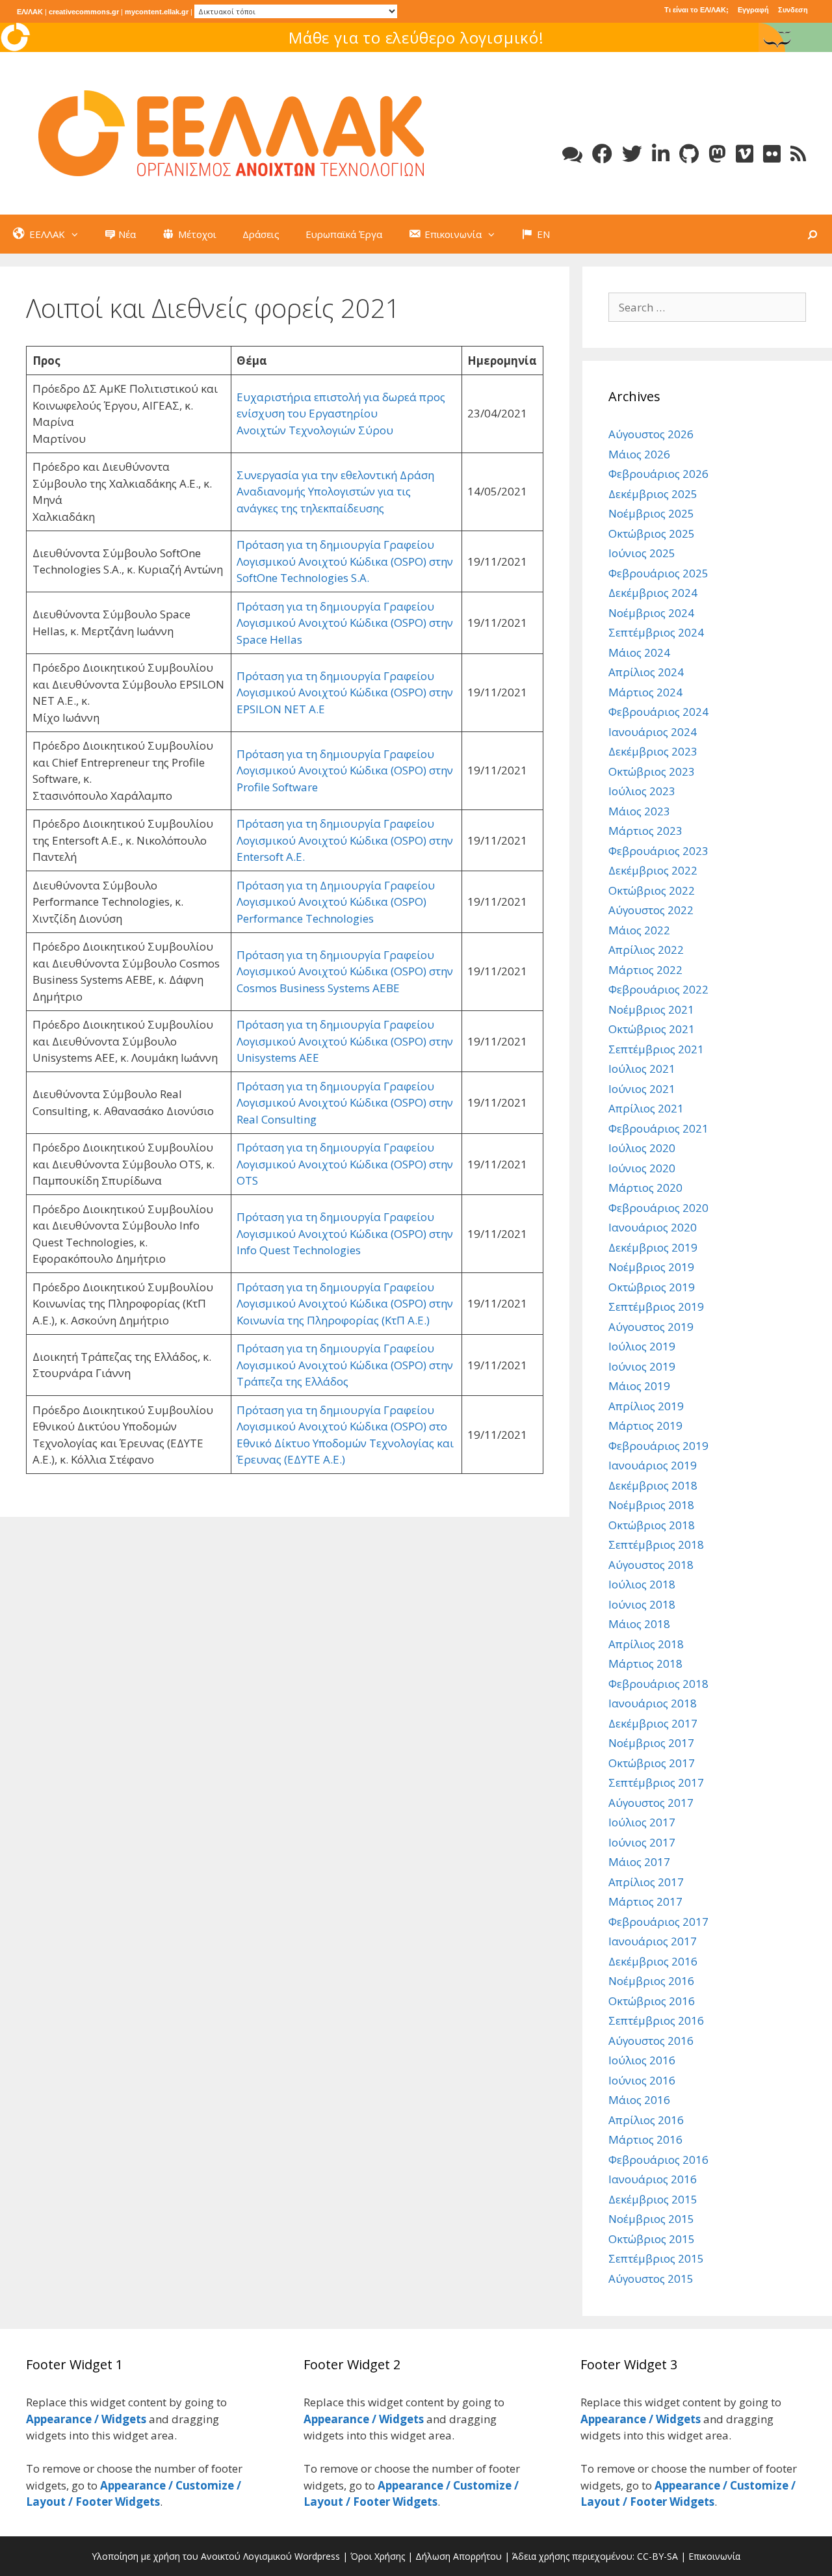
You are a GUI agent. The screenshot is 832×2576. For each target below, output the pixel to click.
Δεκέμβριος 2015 (653, 2199)
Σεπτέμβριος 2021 (656, 1049)
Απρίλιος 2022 (646, 950)
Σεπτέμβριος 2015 (656, 2258)
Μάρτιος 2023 (645, 831)
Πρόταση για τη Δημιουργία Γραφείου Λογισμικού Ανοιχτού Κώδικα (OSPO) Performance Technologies (336, 902)
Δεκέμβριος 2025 (653, 494)
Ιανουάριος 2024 (653, 732)
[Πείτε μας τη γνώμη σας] (572, 154)
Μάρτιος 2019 (645, 1426)
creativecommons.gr (84, 12)
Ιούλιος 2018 (642, 1584)
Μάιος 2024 (639, 652)
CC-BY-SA (657, 2556)
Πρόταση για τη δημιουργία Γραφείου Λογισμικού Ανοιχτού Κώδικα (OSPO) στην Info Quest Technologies (345, 1233)
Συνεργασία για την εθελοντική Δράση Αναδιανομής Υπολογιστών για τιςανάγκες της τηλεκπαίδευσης (335, 492)
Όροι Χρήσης (378, 2556)
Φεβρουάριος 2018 (658, 1684)
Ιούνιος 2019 (642, 1366)
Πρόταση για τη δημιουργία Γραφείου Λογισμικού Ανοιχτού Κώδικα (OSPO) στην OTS (345, 1164)
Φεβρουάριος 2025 (658, 573)
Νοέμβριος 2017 (651, 1743)
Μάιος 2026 (639, 454)
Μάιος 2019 (639, 1386)
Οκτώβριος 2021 (652, 1029)
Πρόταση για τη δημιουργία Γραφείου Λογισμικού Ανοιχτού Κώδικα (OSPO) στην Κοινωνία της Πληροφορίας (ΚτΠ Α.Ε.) (345, 1304)
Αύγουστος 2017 (651, 1803)
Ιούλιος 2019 (642, 1346)
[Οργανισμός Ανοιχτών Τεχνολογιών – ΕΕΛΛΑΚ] (231, 132)
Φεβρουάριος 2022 (658, 989)
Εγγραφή (753, 10)
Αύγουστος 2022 (651, 910)
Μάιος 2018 (639, 1624)
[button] (78, 234)
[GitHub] (689, 154)
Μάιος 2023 (639, 811)
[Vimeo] (745, 154)
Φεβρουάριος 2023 (658, 851)
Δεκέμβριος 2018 (653, 1485)
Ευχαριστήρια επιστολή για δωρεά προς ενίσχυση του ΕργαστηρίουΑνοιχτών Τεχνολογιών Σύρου (341, 414)
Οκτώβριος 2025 (652, 533)
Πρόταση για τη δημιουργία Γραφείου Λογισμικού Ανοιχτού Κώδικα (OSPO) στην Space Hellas (345, 623)
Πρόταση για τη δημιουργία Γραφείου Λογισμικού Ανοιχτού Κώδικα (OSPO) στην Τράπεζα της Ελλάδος (345, 1365)
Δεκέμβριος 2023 (653, 751)
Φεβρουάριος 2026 (658, 474)
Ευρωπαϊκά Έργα (344, 234)
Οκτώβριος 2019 (652, 1287)
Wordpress (317, 2556)
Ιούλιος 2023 (642, 791)
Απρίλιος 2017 (646, 1882)
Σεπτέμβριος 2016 (656, 2020)
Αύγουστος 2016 (651, 2041)
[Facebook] (602, 154)
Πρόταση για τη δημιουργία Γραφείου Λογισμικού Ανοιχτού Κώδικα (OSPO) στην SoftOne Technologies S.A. (345, 561)
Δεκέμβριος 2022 (653, 870)
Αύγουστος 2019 (651, 1327)
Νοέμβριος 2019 (651, 1267)
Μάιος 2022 (639, 930)
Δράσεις (261, 234)
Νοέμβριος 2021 (651, 1009)
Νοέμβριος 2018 (651, 1505)
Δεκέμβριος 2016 (653, 1961)
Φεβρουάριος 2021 (658, 1128)
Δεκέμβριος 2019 (653, 1247)
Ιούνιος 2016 (642, 2080)
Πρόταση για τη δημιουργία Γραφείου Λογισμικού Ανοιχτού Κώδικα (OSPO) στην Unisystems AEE (345, 1041)
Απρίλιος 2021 (646, 1108)
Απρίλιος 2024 (646, 672)
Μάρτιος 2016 (645, 2139)
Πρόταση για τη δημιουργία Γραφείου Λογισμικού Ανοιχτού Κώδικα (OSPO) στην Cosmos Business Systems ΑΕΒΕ (345, 971)
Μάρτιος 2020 (645, 1188)
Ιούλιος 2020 (642, 1148)
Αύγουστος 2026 (651, 434)
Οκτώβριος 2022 (652, 890)
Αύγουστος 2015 (651, 2279)
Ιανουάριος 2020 (653, 1227)
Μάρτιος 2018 (645, 1663)
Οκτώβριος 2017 (652, 1763)
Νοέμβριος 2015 (651, 2219)
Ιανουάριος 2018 (653, 1703)
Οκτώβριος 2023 (652, 771)
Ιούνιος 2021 (642, 1089)
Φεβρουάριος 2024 (658, 712)
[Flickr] (772, 154)
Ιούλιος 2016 (642, 2060)
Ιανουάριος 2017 (653, 1941)
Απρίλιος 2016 (646, 2120)
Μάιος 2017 (639, 1862)
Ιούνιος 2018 (642, 1604)
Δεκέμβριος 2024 (653, 593)
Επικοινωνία (714, 2556)
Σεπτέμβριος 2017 (656, 1782)
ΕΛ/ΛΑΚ (30, 12)
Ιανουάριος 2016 (653, 2179)
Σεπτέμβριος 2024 (656, 632)
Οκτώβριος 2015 (652, 2239)
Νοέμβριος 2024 (651, 613)
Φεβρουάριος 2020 (658, 1208)
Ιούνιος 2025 (642, 553)
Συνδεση (793, 10)
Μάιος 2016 (639, 2100)
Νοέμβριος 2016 (651, 1981)
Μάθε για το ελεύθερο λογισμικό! (416, 37)
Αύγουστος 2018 (651, 1565)
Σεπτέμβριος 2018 (656, 1544)
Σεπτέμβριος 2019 (656, 1307)
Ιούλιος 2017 (642, 1822)
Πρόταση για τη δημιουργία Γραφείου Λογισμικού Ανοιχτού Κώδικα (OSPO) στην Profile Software (345, 770)
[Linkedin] (661, 154)
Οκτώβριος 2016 (652, 2001)
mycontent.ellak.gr (157, 12)
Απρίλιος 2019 (646, 1406)
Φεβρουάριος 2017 (658, 1922)
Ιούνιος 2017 (642, 1842)
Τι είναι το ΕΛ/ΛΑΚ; (696, 10)
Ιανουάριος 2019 (653, 1465)
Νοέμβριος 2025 (651, 513)
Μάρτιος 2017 (645, 1901)
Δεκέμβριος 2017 (653, 1723)
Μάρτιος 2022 (645, 970)
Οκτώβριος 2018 (652, 1525)
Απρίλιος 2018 (646, 1644)
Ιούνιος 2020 (642, 1168)
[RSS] (798, 154)
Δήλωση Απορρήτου (459, 2556)
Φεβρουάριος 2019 (658, 1446)
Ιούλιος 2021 (642, 1069)
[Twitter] (632, 154)
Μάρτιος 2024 (645, 692)
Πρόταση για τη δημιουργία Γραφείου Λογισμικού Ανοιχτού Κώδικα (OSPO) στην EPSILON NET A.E (345, 692)
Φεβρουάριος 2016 (658, 2160)
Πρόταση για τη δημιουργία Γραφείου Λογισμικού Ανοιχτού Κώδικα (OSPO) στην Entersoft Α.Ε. (345, 840)
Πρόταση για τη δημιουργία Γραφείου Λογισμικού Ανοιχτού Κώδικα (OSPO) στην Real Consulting (345, 1103)
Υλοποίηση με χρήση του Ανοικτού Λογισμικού (192, 2556)
